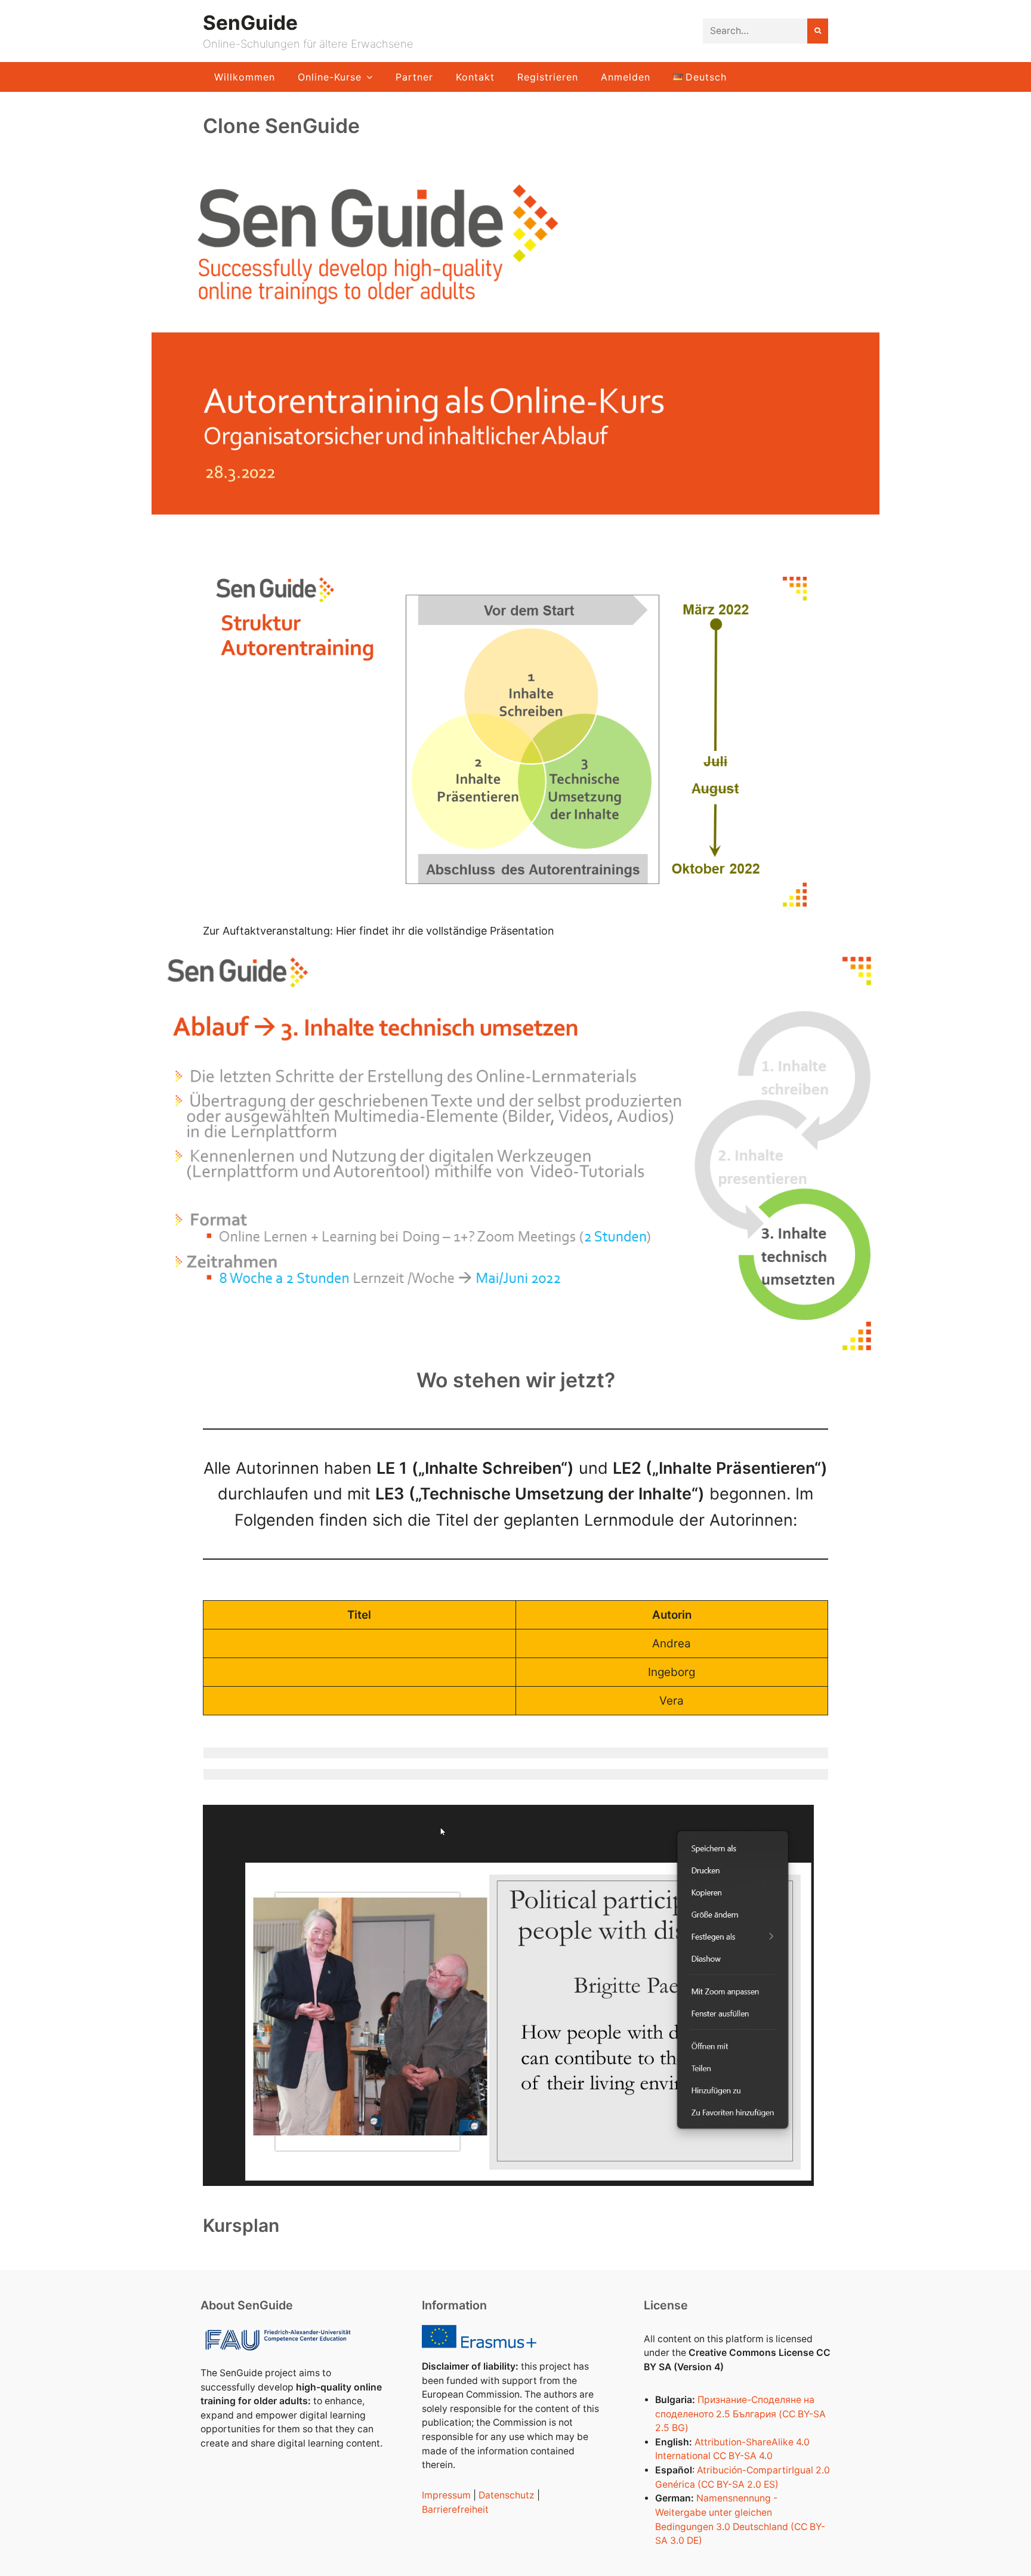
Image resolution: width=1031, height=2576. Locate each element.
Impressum (446, 2495)
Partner (414, 77)
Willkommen (245, 77)
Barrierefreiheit (455, 2509)
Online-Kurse (330, 77)
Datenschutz (507, 2495)
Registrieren (548, 77)
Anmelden (626, 77)
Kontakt (475, 77)
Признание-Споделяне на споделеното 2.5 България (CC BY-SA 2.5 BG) (740, 2414)
